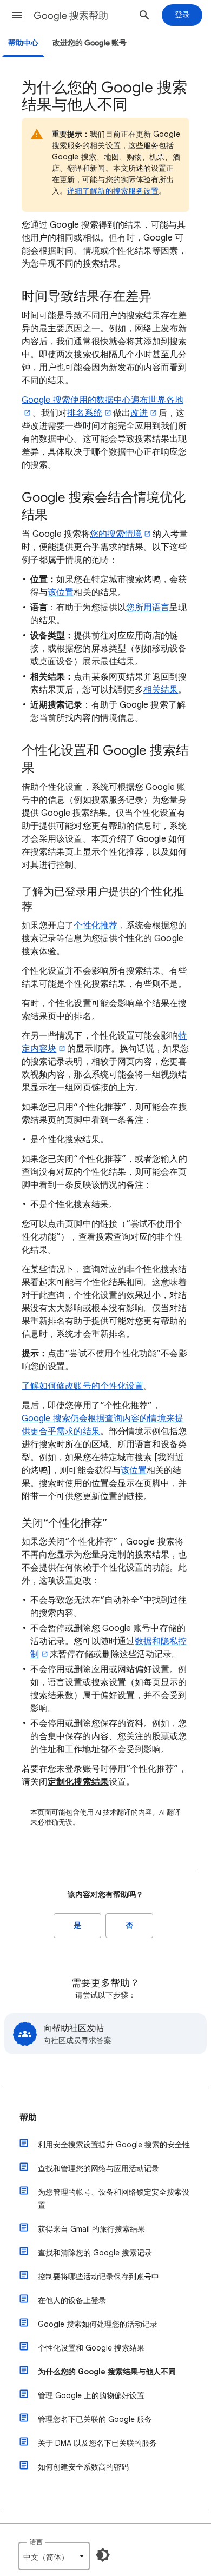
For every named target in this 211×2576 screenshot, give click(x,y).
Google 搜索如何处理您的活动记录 (98, 2324)
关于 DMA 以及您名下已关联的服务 (97, 2443)
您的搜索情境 (116, 534)
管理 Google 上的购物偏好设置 (91, 2395)
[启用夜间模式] (103, 2555)
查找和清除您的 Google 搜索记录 (95, 2253)
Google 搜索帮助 (71, 16)
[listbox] (54, 2556)
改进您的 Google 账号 (90, 43)
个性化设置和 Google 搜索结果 (91, 2348)
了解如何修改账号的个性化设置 (83, 1386)
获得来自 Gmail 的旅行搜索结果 (91, 2229)
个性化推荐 (95, 926)
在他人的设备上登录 (72, 2300)
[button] (17, 15)
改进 (139, 413)
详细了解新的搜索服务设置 (113, 191)
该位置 (61, 593)
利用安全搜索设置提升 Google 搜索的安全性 (114, 2145)
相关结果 (161, 690)
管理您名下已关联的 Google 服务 (95, 2419)
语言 (36, 2542)
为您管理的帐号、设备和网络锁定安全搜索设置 (114, 2199)
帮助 (28, 2118)
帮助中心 (23, 43)
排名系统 (84, 413)
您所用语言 (148, 608)
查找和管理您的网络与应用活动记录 (98, 2168)
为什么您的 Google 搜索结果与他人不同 (107, 2372)
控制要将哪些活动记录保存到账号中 (98, 2277)
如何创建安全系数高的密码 (83, 2467)
